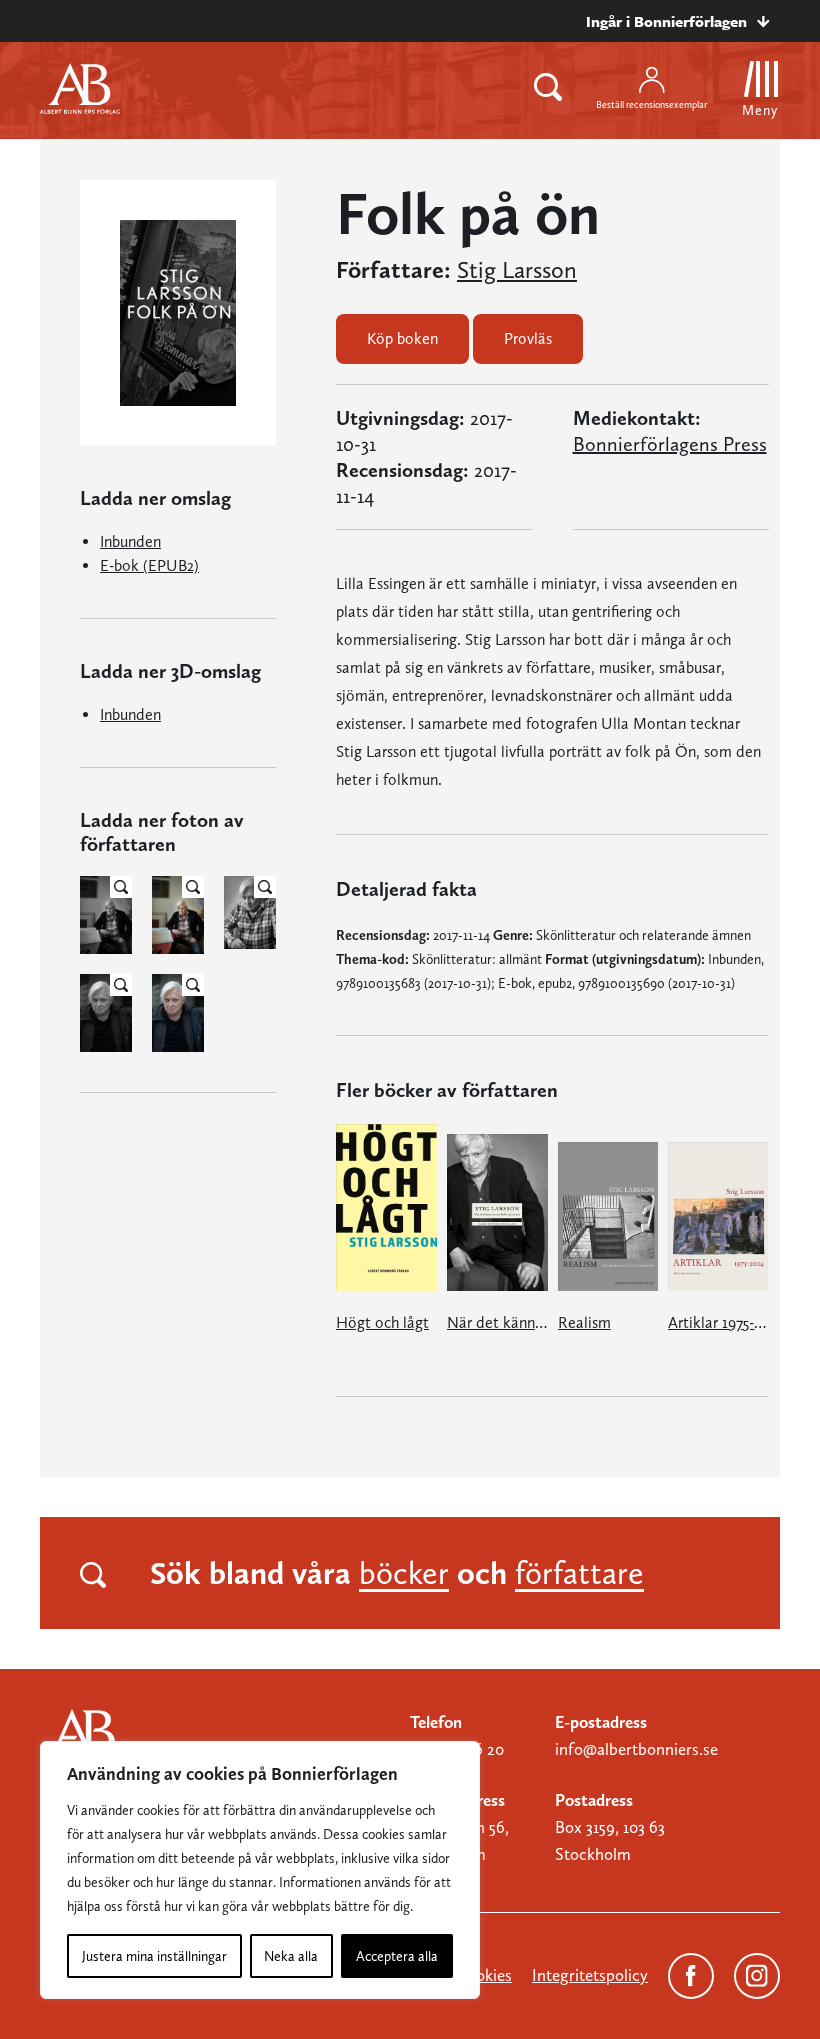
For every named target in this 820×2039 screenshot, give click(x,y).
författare (579, 1573)
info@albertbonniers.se (636, 1749)
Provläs (528, 338)
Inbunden (130, 541)
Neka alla (291, 1956)
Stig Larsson (517, 270)
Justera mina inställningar (154, 1956)
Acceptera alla (397, 1956)
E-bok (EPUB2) (149, 565)
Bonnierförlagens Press (670, 444)
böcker (404, 1573)
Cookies (484, 1975)
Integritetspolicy (590, 1975)
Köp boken (402, 338)
